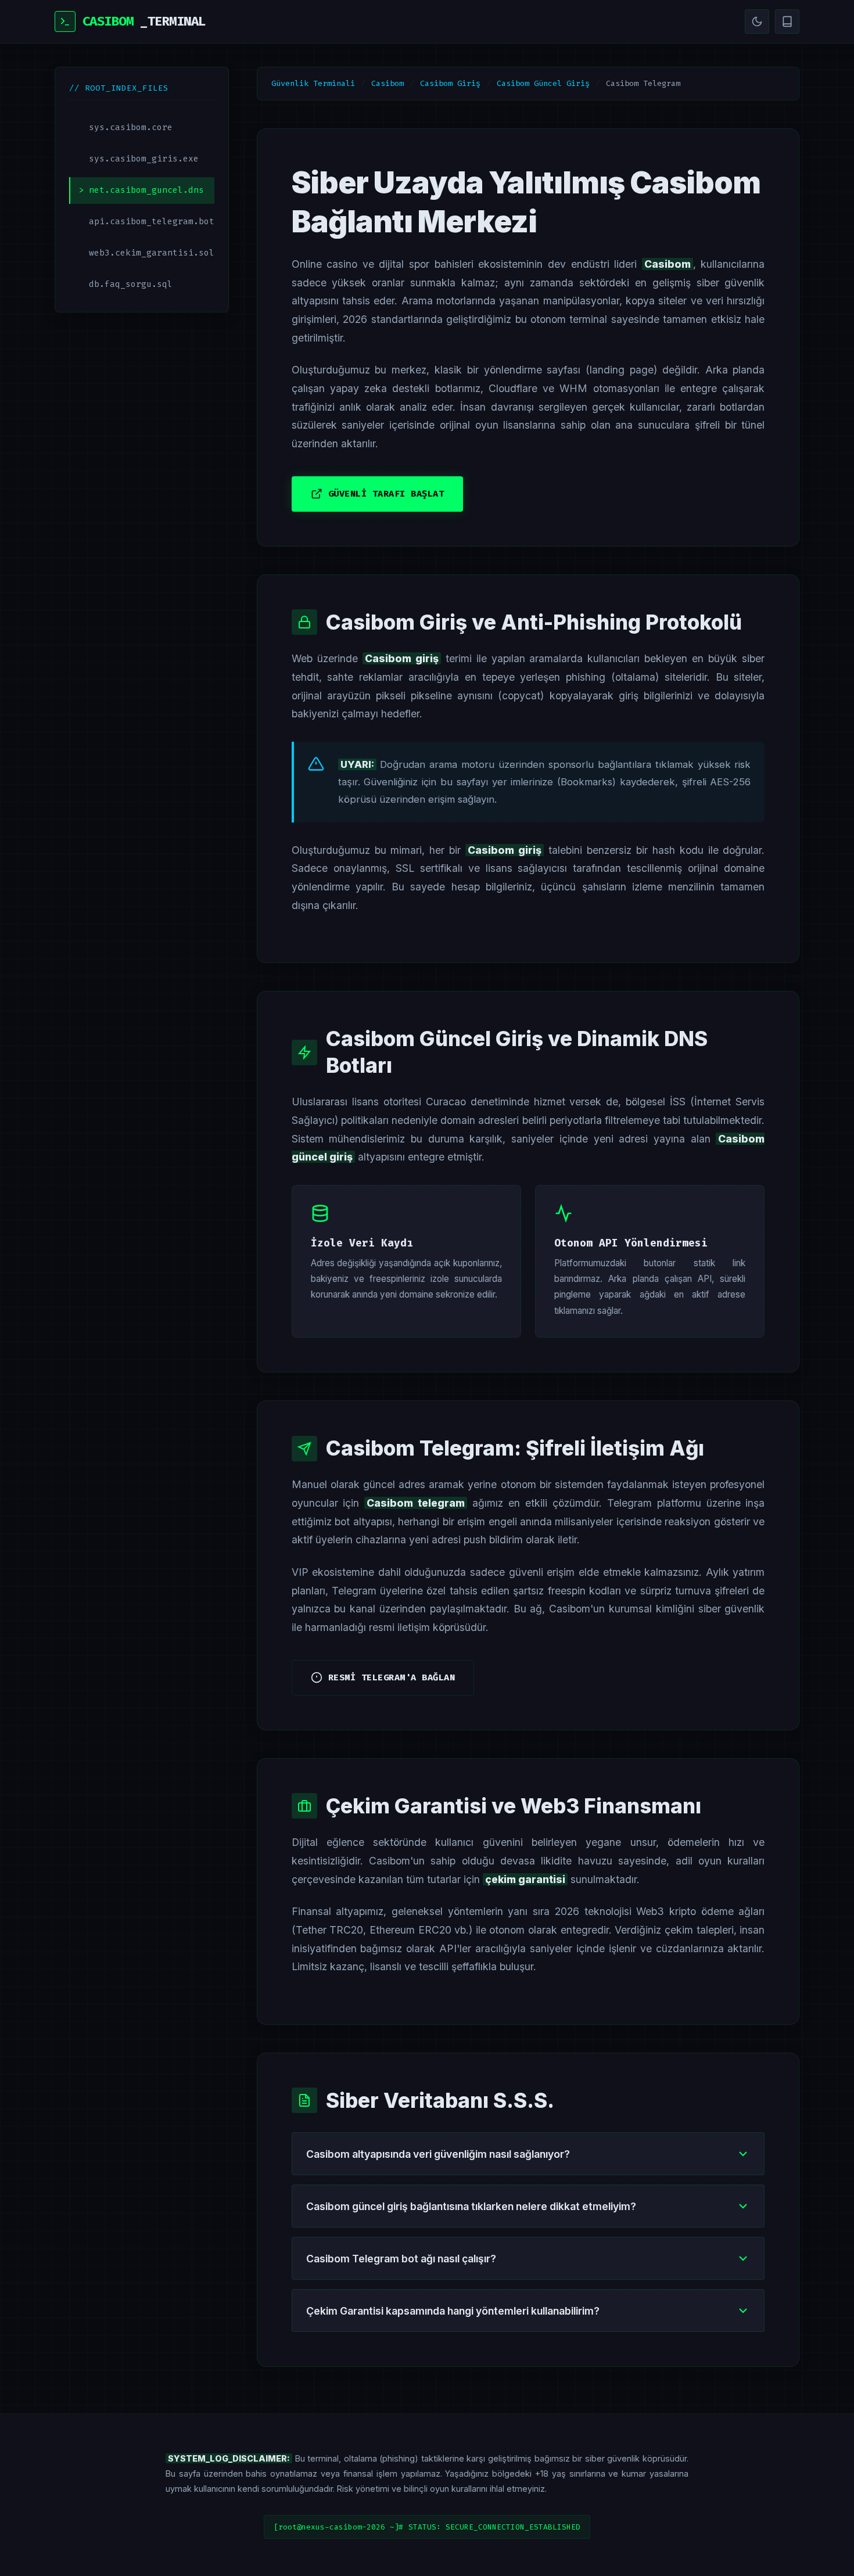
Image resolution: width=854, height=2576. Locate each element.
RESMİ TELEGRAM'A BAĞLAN (392, 1677)
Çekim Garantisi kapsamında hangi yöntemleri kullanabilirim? (453, 2311)
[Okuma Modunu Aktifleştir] (787, 21)
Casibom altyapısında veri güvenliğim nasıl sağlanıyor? (438, 2154)
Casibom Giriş (450, 83)
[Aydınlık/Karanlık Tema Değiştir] (757, 21)
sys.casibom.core (131, 127)
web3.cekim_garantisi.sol (152, 253)
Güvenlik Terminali (313, 83)
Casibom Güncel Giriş (543, 83)
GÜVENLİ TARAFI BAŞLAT (386, 494)
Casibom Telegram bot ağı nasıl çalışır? (401, 2259)
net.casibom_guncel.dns (146, 190)
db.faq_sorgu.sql (131, 284)
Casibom (387, 83)
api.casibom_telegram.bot (152, 222)
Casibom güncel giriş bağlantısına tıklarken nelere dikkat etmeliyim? (471, 2206)
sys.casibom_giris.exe (144, 159)
